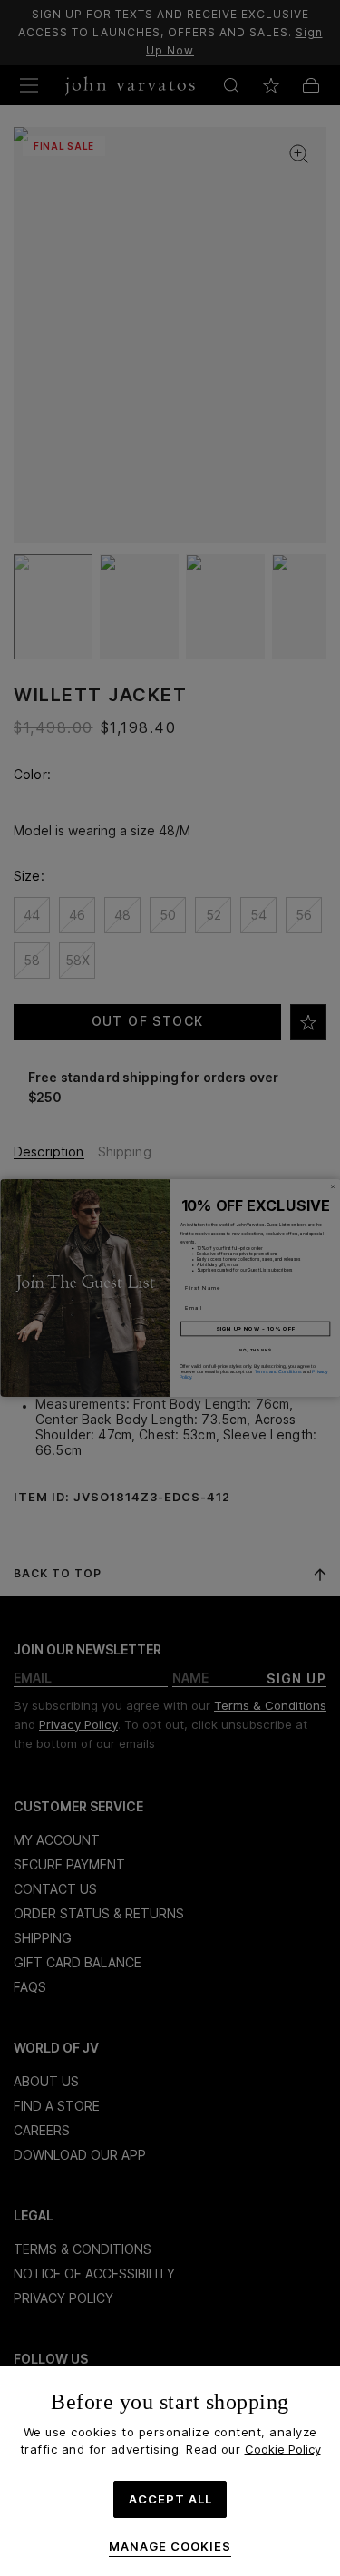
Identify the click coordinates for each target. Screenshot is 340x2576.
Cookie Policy (283, 2449)
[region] (170, 2471)
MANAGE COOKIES (170, 2547)
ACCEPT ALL (170, 2499)
